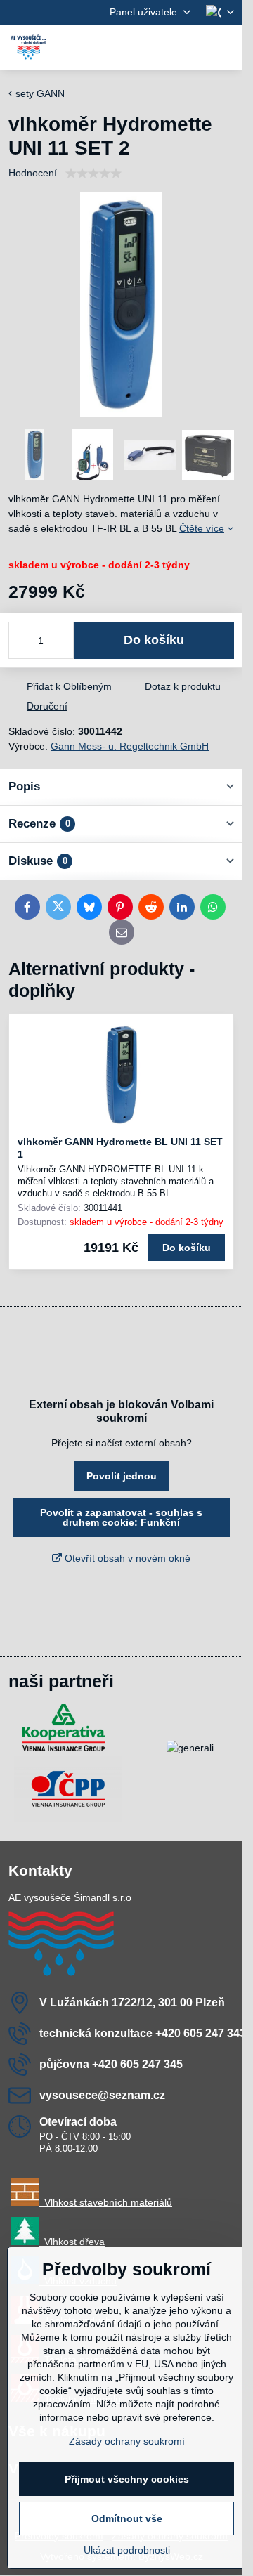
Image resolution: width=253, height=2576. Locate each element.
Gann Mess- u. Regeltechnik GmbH (130, 746)
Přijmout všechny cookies (127, 2479)
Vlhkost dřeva (72, 2242)
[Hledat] (158, 47)
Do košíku (154, 640)
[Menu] (226, 47)
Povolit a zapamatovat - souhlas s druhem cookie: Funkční (121, 1517)
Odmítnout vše (127, 2518)
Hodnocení (33, 173)
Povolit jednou (122, 1476)
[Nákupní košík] (192, 47)
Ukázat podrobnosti (127, 2550)
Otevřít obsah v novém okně (126, 1558)
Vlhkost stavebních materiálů (105, 2202)
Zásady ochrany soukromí (127, 2441)
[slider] (93, 174)
